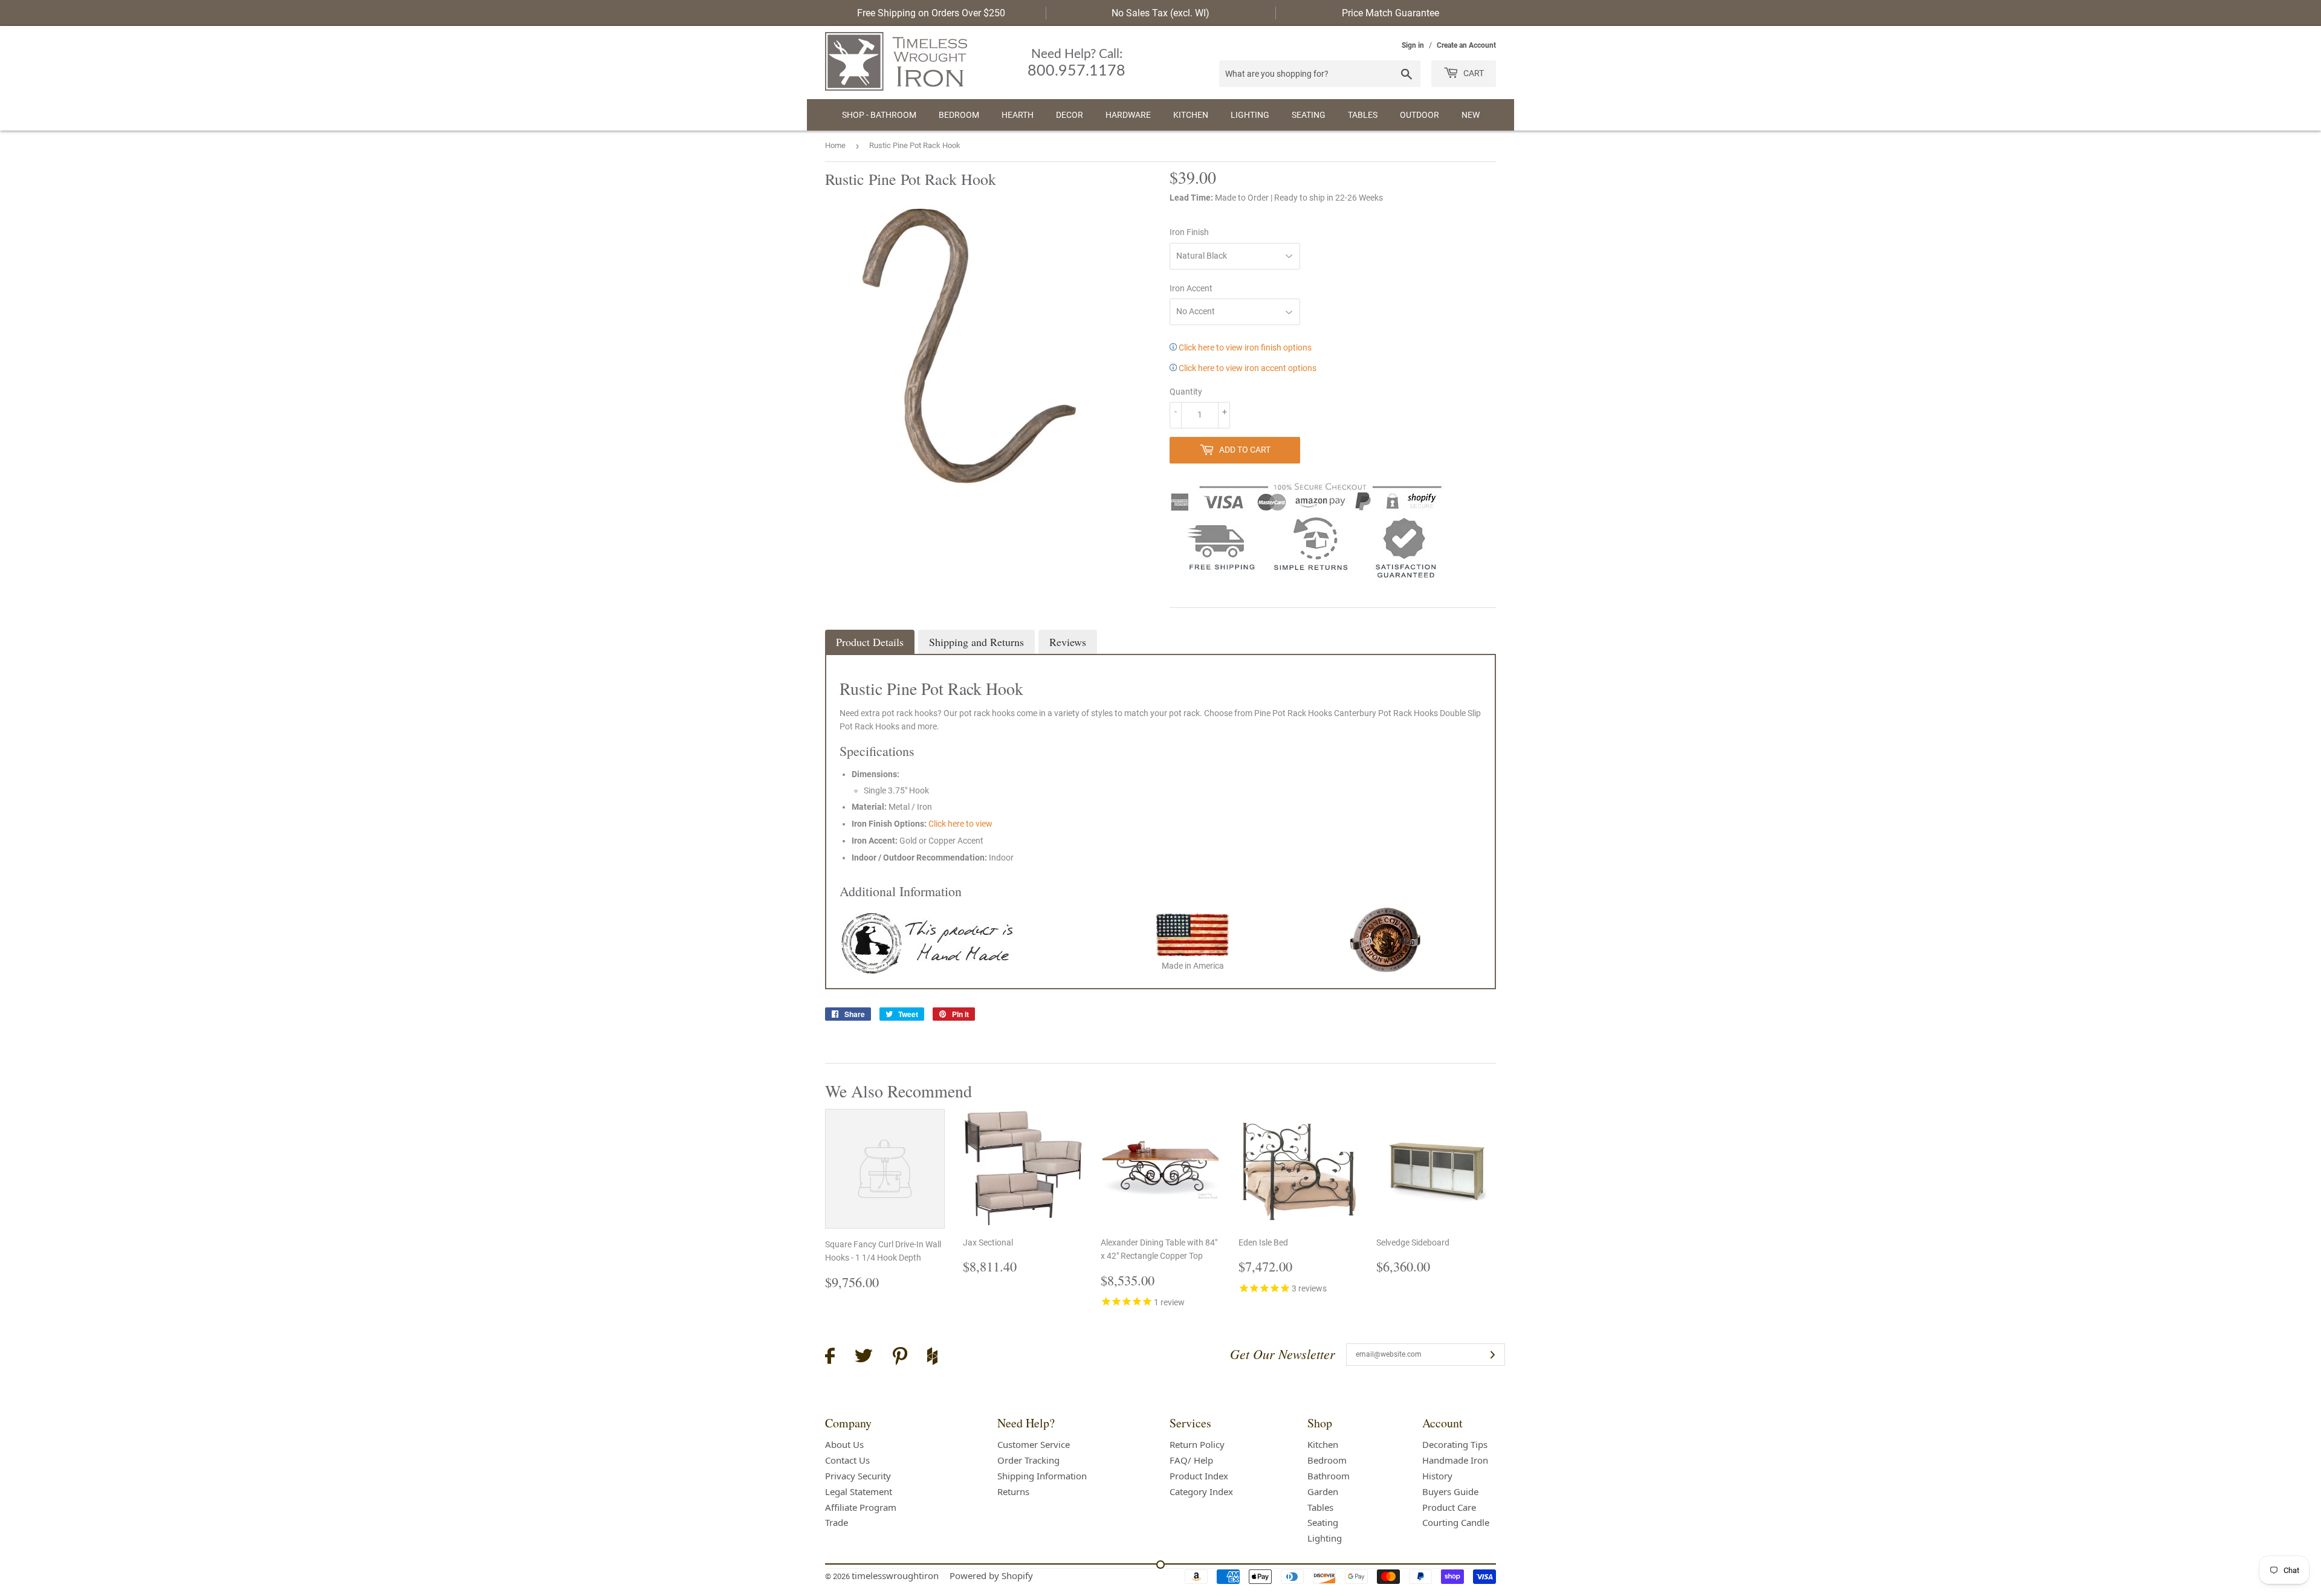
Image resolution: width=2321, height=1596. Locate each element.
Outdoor (1419, 115)
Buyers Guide (1450, 1491)
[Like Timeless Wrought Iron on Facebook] (830, 1358)
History (1437, 1476)
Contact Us (847, 1460)
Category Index (1201, 1491)
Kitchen (1191, 115)
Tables (1363, 115)
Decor (1070, 115)
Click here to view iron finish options (1244, 347)
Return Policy (1197, 1444)
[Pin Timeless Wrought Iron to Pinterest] (900, 1358)
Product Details (870, 642)
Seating (1309, 115)
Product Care (1449, 1507)
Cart (1473, 73)
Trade (837, 1522)
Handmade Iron (1455, 1460)
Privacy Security (858, 1476)
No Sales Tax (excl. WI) (1160, 13)
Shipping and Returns (976, 642)
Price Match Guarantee (1390, 13)
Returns (1013, 1491)
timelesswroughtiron (895, 1575)
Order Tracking (1028, 1460)
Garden (1323, 1491)
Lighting (1250, 115)
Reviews (1068, 642)
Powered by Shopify (991, 1575)
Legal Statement (859, 1491)
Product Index (1199, 1476)
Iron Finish (1189, 232)
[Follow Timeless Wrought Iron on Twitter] (864, 1358)
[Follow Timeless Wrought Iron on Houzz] (932, 1358)
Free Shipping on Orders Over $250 (931, 13)
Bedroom (959, 115)
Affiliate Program (861, 1507)
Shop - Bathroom (879, 115)
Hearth (1018, 115)
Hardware (1128, 115)
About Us (844, 1444)
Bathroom (1329, 1476)
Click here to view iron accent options (1247, 368)
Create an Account (1466, 45)
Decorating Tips (1455, 1444)
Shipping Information (1042, 1476)
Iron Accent (1191, 288)
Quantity (1186, 392)
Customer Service (1034, 1444)
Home (835, 145)
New (1471, 115)
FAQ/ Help (1191, 1460)
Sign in (1413, 45)
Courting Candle (1456, 1522)
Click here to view (960, 824)
